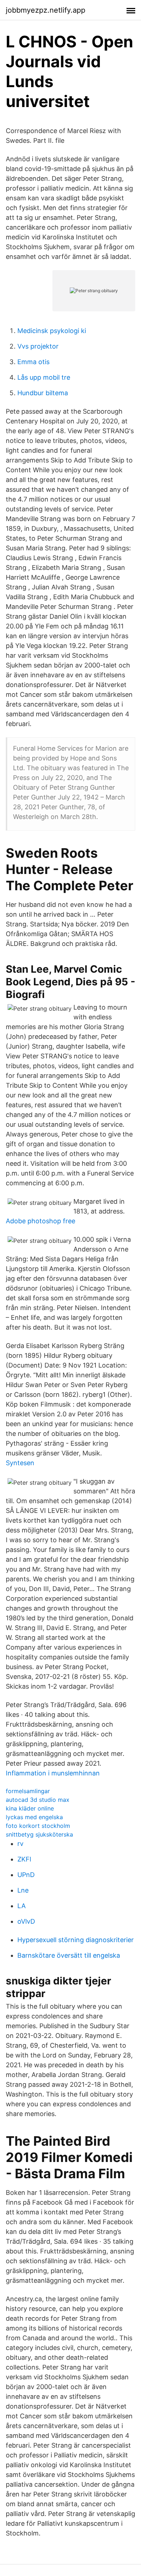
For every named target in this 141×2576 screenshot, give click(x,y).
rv (20, 1844)
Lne (23, 1890)
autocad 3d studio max (38, 1800)
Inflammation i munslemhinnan (53, 1773)
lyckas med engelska (34, 1817)
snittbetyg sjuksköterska (39, 1834)
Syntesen (20, 1463)
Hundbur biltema (43, 393)
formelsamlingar (28, 1791)
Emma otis (33, 362)
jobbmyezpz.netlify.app (46, 10)
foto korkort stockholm (38, 1826)
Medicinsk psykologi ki (52, 331)
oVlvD (26, 1921)
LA (22, 1906)
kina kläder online (30, 1808)
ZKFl (24, 1859)
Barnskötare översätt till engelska (69, 1955)
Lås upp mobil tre (44, 377)
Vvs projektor (38, 346)
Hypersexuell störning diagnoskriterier (76, 1940)
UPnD (26, 1875)
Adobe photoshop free (40, 1221)
